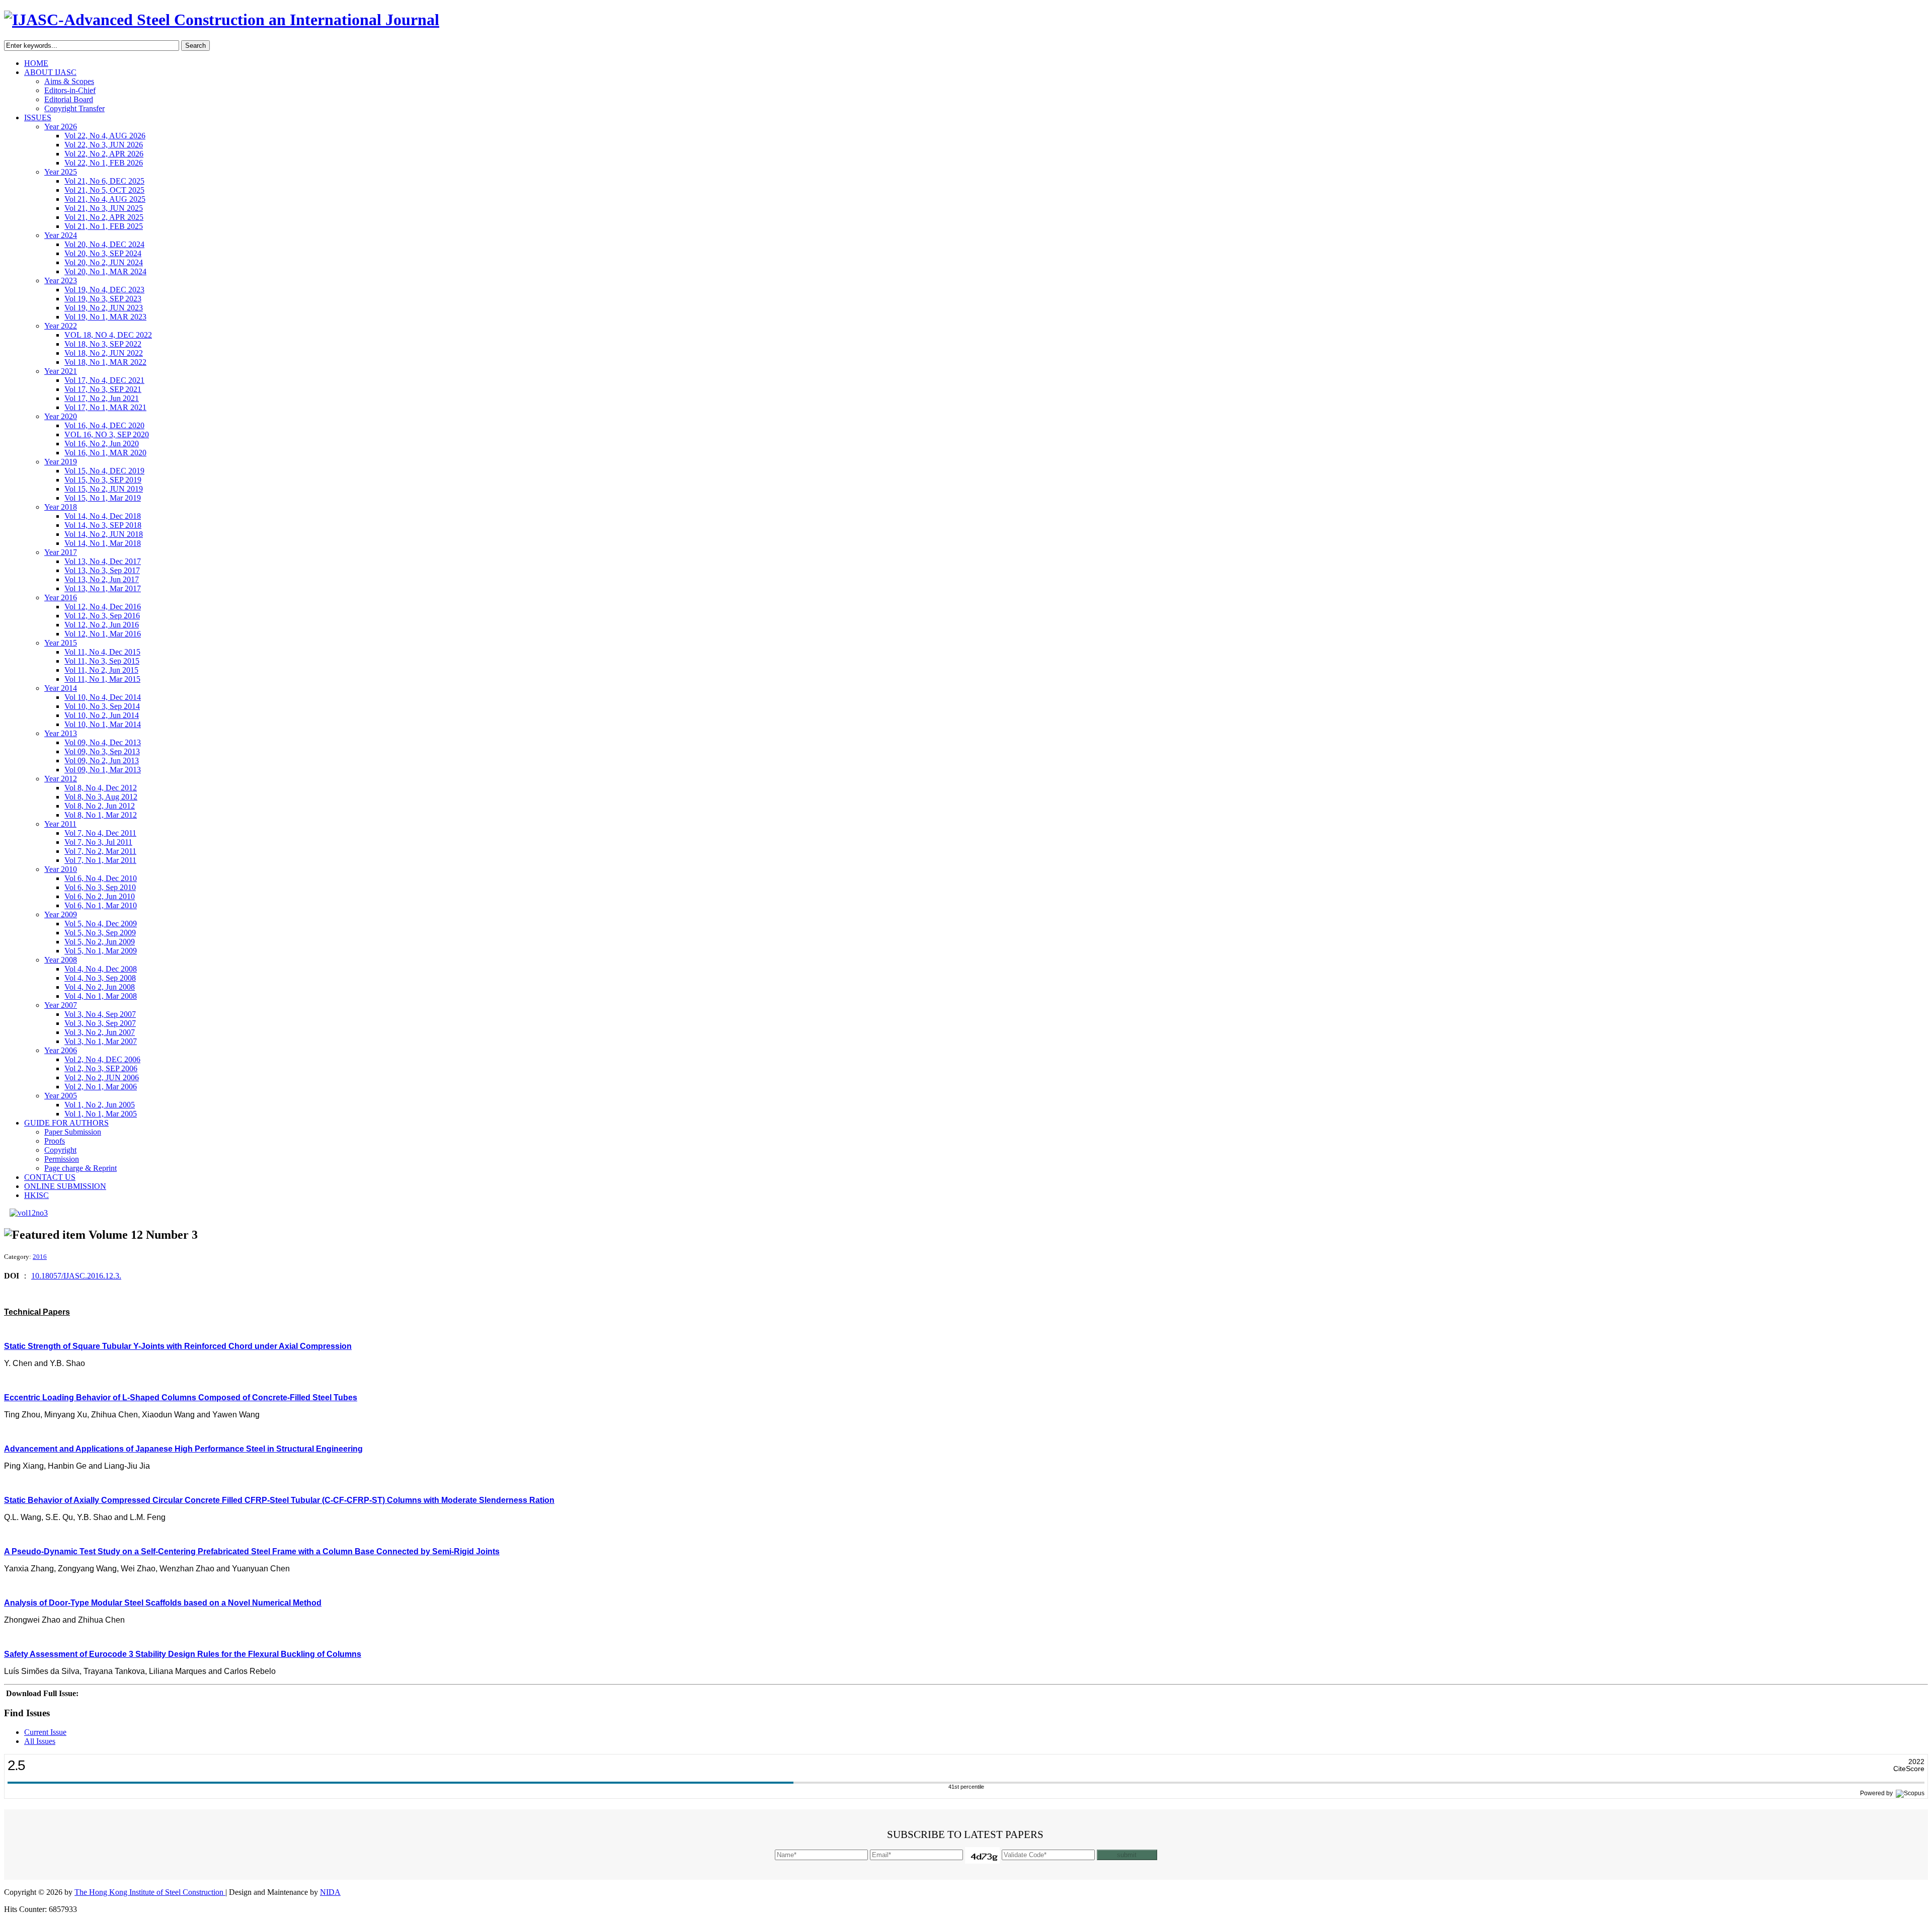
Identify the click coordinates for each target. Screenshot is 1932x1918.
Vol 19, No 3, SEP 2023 (103, 299)
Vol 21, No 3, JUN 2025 (104, 208)
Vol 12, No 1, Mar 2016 (103, 634)
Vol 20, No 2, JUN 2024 (104, 262)
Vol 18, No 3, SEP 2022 (103, 344)
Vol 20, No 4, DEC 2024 (104, 244)
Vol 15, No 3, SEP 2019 (103, 480)
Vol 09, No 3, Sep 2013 (102, 751)
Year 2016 (61, 597)
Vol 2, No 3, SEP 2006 (101, 1068)
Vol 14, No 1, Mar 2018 (103, 543)
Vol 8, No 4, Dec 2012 (101, 788)
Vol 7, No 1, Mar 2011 (100, 860)
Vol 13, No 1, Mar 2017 (103, 588)
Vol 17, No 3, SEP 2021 (103, 389)
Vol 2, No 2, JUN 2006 (102, 1077)
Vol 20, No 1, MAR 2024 (105, 271)
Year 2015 (61, 643)
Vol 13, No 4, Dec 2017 (103, 561)
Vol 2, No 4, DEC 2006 (102, 1059)
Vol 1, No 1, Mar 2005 (101, 1114)
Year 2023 (61, 281)
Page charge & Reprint (80, 1168)
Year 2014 (61, 688)
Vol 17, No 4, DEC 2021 (104, 380)
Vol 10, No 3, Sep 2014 (102, 706)
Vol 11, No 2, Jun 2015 (101, 670)
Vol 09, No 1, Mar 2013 (103, 770)
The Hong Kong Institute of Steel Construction (150, 1892)
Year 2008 (61, 960)
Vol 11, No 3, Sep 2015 (102, 661)
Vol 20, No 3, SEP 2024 (103, 253)
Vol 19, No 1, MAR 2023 (105, 317)
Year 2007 (61, 1005)
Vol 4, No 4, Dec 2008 (101, 969)
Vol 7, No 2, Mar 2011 (100, 851)
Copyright (60, 1150)
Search (195, 46)
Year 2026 (61, 127)
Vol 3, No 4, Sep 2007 (100, 1014)
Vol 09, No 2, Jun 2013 (102, 761)
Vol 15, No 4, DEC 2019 (104, 471)
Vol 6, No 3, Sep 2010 (100, 887)
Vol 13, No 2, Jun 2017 (102, 579)
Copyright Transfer (74, 108)
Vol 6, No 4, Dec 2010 (101, 878)
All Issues (40, 1741)
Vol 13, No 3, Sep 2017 (102, 570)
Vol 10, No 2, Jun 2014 (102, 715)
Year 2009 (61, 914)
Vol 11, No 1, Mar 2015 (102, 679)
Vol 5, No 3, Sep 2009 (100, 933)
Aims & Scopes (69, 81)
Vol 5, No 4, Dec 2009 (101, 924)
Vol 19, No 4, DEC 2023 (104, 290)
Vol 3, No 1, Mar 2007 (101, 1041)
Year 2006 (61, 1050)
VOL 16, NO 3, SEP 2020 (107, 434)
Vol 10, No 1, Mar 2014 (103, 724)
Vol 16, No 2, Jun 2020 (102, 444)
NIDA (330, 1892)
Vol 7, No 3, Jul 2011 (98, 842)
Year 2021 (61, 371)
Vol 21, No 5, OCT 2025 (104, 190)
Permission (62, 1159)
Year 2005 (61, 1096)
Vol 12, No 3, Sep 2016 (102, 616)
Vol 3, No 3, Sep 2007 (100, 1023)
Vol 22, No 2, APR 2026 (104, 154)
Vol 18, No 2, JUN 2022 (104, 353)
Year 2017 (61, 552)
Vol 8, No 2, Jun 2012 (100, 806)
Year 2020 (61, 416)
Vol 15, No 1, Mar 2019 (103, 498)
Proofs (55, 1141)
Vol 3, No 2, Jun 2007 (100, 1032)
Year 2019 (61, 462)
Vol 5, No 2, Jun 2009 (100, 942)
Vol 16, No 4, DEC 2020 (104, 425)
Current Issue (45, 1732)
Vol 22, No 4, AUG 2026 (105, 136)
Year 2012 (61, 779)
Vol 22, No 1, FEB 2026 (104, 163)
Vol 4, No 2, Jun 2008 (100, 987)
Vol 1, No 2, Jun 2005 (100, 1105)
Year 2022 (61, 326)
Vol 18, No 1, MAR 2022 (105, 362)
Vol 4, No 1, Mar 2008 (101, 996)
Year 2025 (61, 172)
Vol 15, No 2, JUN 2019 (104, 489)
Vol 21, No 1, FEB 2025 (104, 226)
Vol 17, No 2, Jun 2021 (102, 398)
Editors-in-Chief (70, 90)
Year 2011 (60, 824)
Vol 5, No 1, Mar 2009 (101, 951)
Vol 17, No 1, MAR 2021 (105, 407)
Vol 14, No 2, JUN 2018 (104, 534)
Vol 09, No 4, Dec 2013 (103, 742)
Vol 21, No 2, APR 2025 (104, 217)
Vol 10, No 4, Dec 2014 (103, 697)
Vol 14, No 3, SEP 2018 (103, 525)
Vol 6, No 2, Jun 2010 (100, 896)
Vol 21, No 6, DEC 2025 (104, 181)
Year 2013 (61, 733)
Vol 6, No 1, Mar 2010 (101, 905)
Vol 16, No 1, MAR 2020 (105, 453)
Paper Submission (73, 1132)
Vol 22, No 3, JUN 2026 (104, 145)
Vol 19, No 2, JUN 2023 (104, 308)
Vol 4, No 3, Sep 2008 (100, 978)
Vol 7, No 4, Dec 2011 (100, 833)
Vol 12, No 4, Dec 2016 (103, 607)
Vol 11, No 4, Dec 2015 (102, 652)
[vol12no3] (29, 1213)
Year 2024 (61, 235)
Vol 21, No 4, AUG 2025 (105, 199)
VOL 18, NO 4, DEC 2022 (108, 335)
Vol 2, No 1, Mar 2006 (101, 1087)
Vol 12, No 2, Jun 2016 (102, 625)
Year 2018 (61, 507)
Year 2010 (61, 869)
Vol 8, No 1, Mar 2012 (101, 815)
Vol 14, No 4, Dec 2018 (103, 516)
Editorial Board (69, 99)
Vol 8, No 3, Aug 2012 (101, 797)
